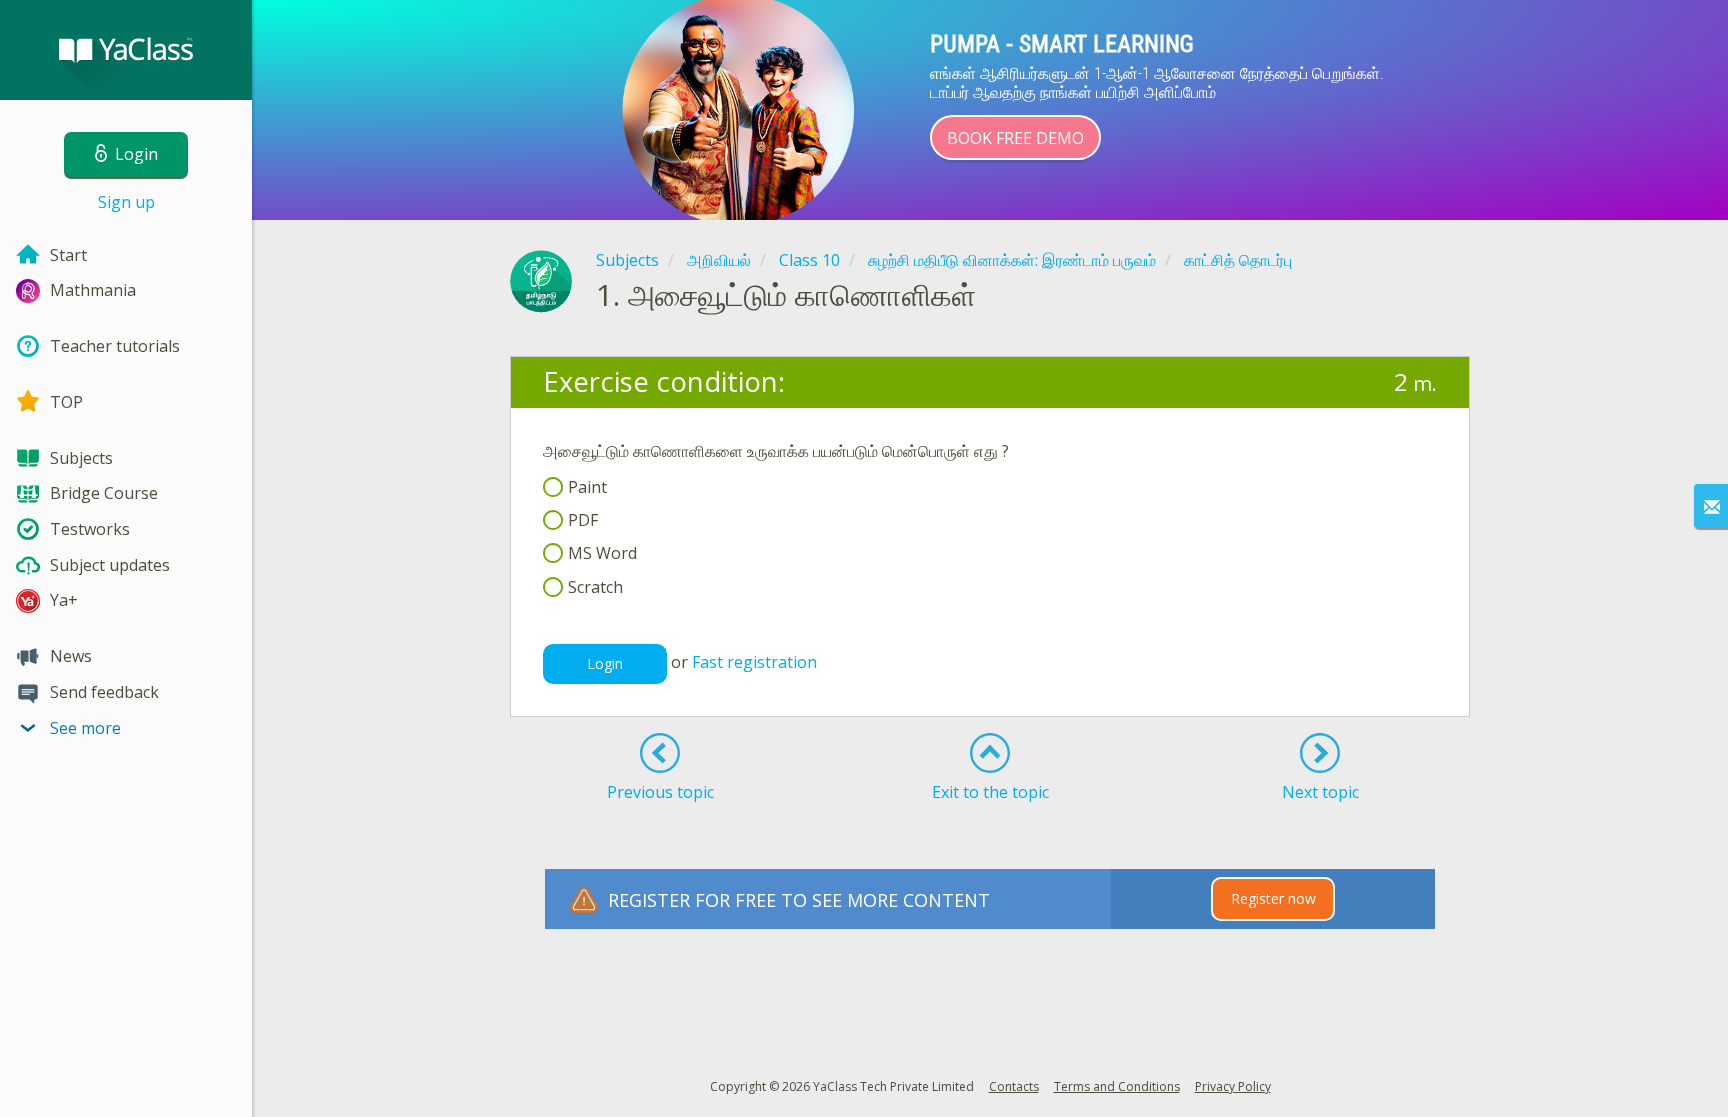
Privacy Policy (1233, 1086)
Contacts (1014, 1086)
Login (605, 663)
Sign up (126, 202)
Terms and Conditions (1117, 1086)
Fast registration (754, 662)
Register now (1273, 898)
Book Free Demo (1015, 138)
